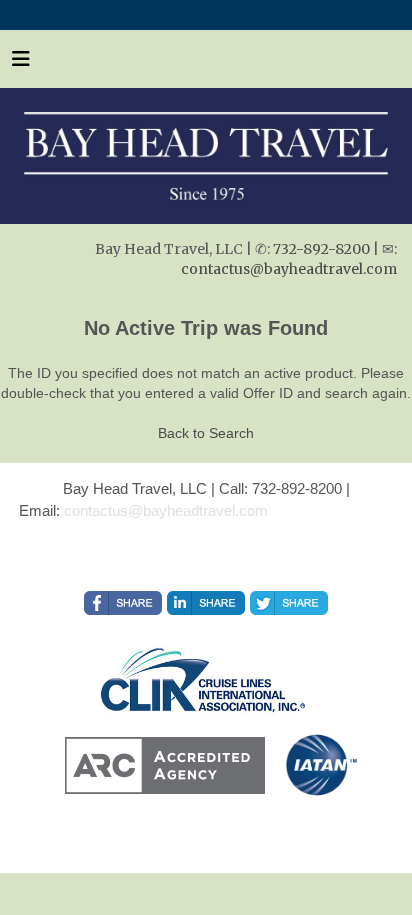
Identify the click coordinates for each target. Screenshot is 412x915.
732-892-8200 (321, 249)
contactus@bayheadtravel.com (289, 269)
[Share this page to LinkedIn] (206, 603)
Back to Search (206, 433)
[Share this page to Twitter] (289, 603)
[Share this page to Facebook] (123, 603)
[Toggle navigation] (21, 64)
